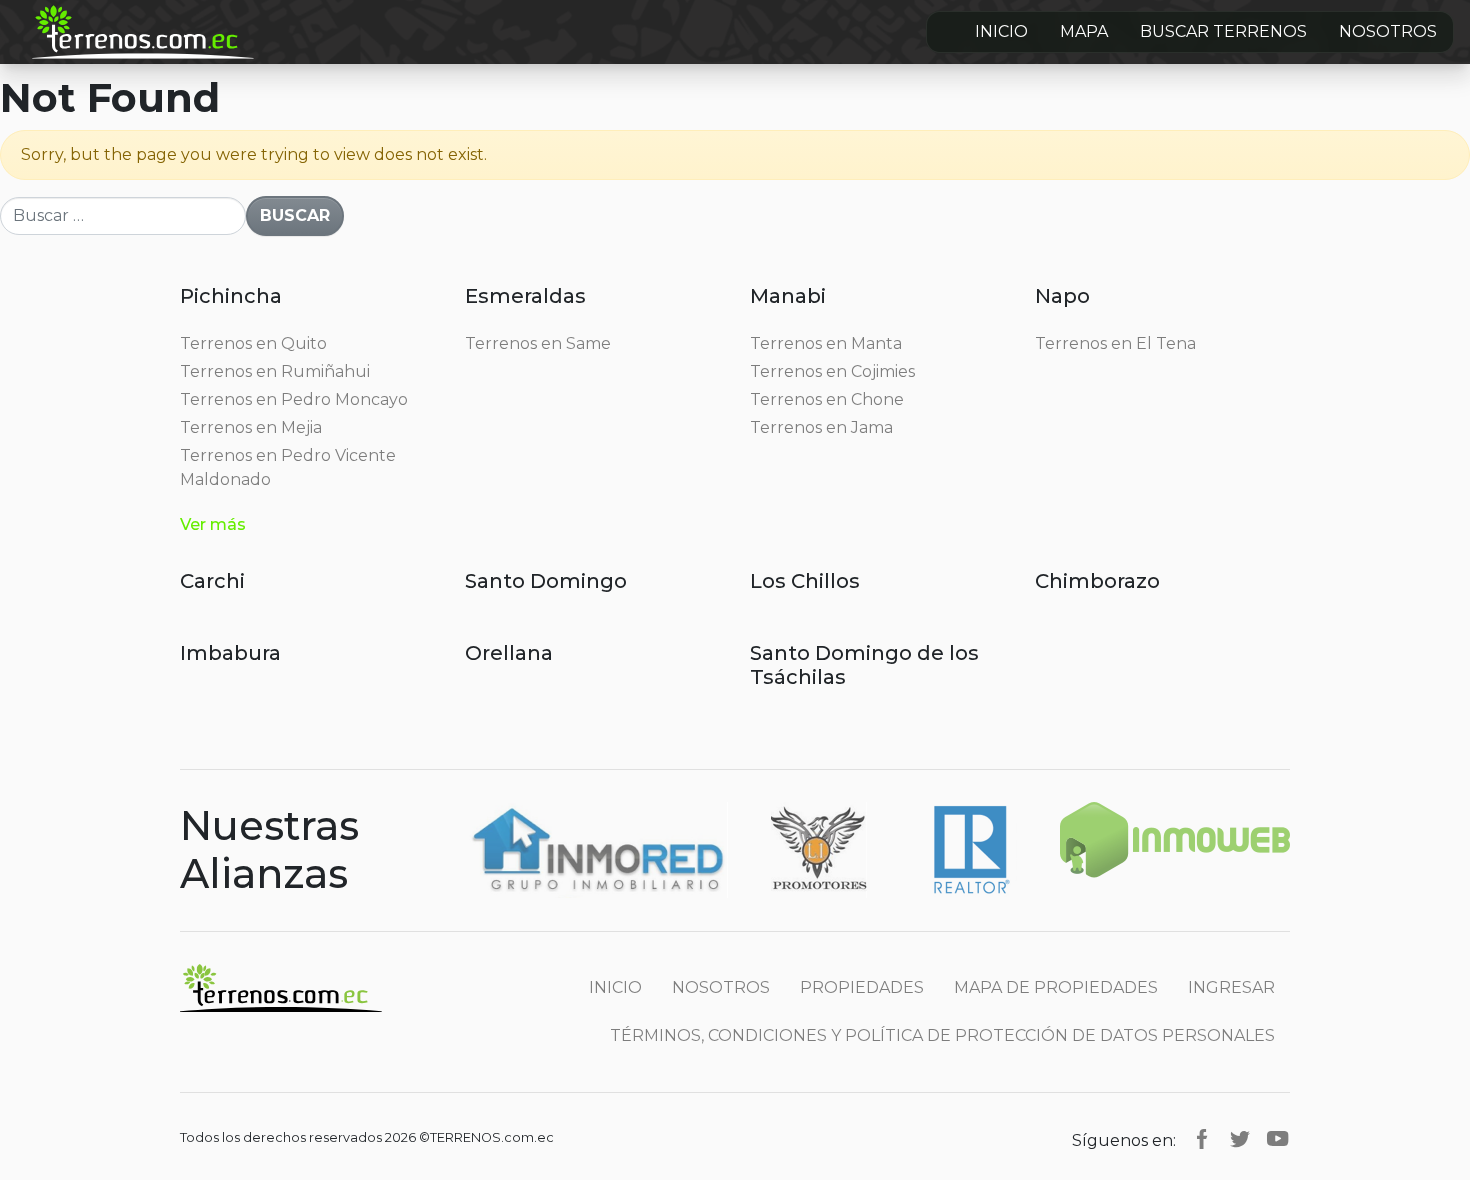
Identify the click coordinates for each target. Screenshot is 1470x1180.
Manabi (788, 296)
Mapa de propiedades (1056, 987)
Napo (1062, 296)
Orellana (509, 653)
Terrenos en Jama (821, 427)
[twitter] (1240, 1137)
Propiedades (862, 987)
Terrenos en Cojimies (832, 371)
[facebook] (1202, 1137)
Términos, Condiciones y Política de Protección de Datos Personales (942, 1035)
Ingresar (1231, 987)
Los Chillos (805, 581)
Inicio (1001, 31)
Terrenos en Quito (253, 343)
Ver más (213, 524)
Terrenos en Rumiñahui (275, 371)
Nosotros (1388, 31)
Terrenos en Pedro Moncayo (294, 399)
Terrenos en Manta (826, 343)
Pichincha (231, 296)
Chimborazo (1097, 581)
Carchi (212, 581)
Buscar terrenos (1223, 31)
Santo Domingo (546, 581)
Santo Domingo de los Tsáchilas (864, 665)
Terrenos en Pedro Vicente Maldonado (288, 467)
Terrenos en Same (538, 343)
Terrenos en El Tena (1115, 343)
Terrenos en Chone (827, 399)
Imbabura (230, 653)
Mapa (1084, 31)
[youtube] (1278, 1137)
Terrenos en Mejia (251, 427)
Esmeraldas (525, 296)
